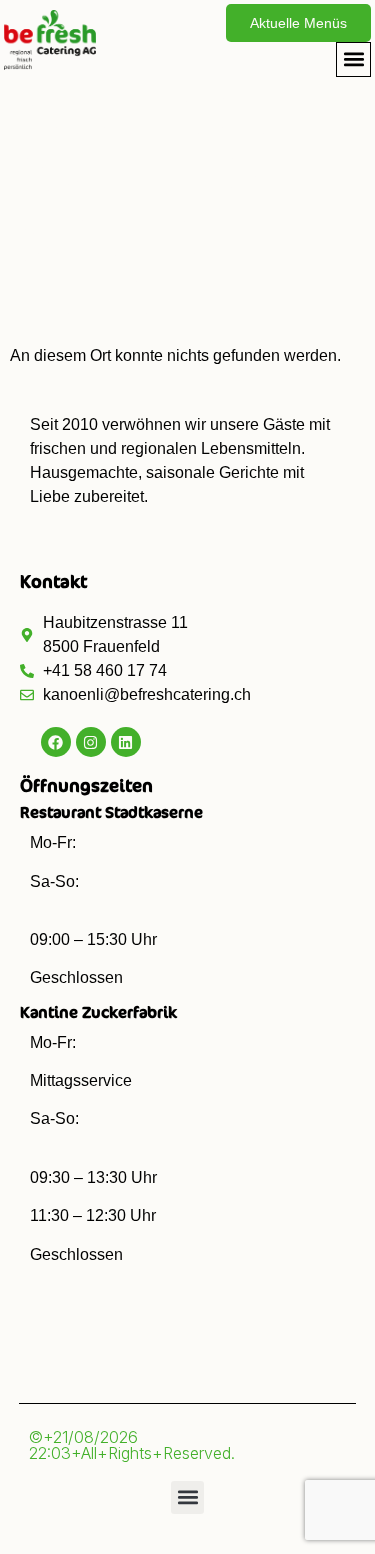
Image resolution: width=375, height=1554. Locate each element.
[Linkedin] (126, 742)
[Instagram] (91, 742)
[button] (353, 59)
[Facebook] (56, 742)
